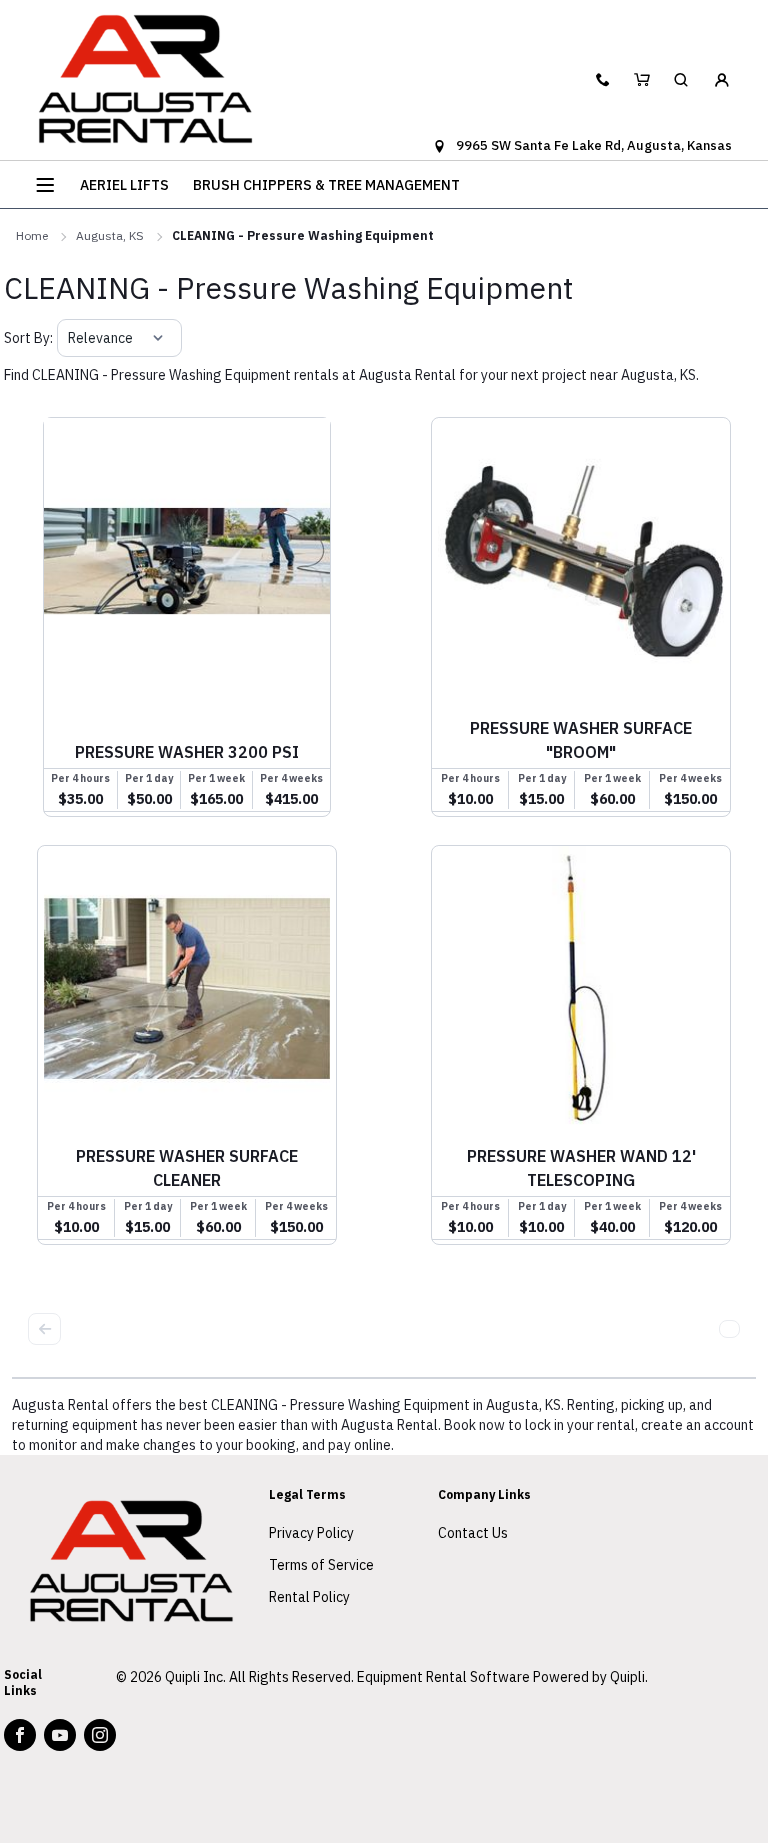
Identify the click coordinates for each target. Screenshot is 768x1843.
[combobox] (69, 338)
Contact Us (473, 1533)
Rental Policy (309, 1597)
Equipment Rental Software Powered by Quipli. (502, 1677)
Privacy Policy (311, 1533)
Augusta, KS (110, 235)
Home (32, 235)
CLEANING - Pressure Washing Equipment (303, 235)
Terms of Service (321, 1565)
